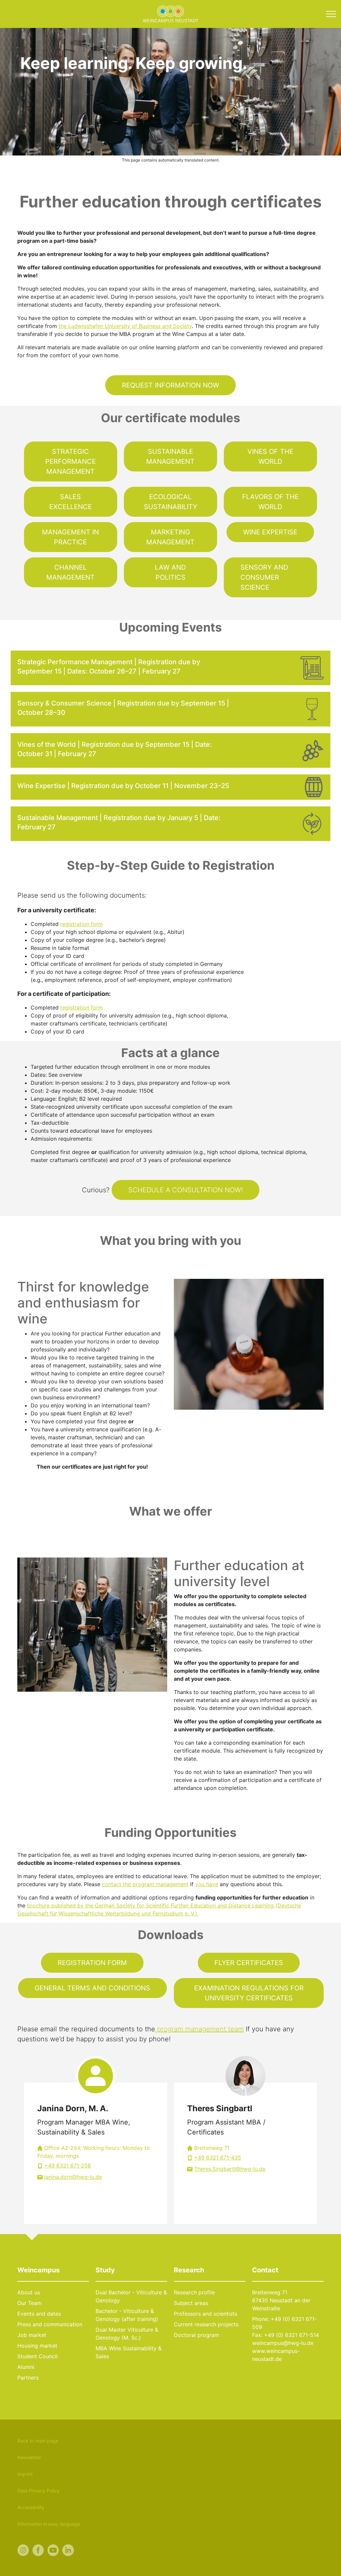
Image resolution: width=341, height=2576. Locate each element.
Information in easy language (49, 2524)
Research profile (194, 2292)
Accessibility (31, 2507)
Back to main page (38, 2441)
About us (29, 2292)
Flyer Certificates (249, 1963)
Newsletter (29, 2457)
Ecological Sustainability (170, 502)
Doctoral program (196, 2335)
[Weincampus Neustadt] (170, 13)
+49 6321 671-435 (218, 2157)
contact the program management (145, 1884)
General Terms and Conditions (92, 1988)
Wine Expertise (270, 532)
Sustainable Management (170, 456)
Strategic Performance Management (71, 461)
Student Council (37, 2356)
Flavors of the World (270, 502)
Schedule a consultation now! (185, 1190)
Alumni (26, 2367)
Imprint (25, 2474)
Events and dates (39, 2314)
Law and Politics (170, 572)
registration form (82, 924)
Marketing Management (170, 537)
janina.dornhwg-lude (73, 2177)
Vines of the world (270, 456)
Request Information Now (170, 385)
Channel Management (70, 572)
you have (207, 1884)
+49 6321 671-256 (68, 2165)
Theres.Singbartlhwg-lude (230, 2169)
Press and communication (50, 2324)
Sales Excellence (71, 502)
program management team (199, 2029)
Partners (28, 2378)
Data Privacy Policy (38, 2491)
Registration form (92, 1963)
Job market (32, 2335)
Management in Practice (70, 537)
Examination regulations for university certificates (249, 1993)
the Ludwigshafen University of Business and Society (125, 326)
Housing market (37, 2346)
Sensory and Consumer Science (264, 577)
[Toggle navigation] (331, 14)
